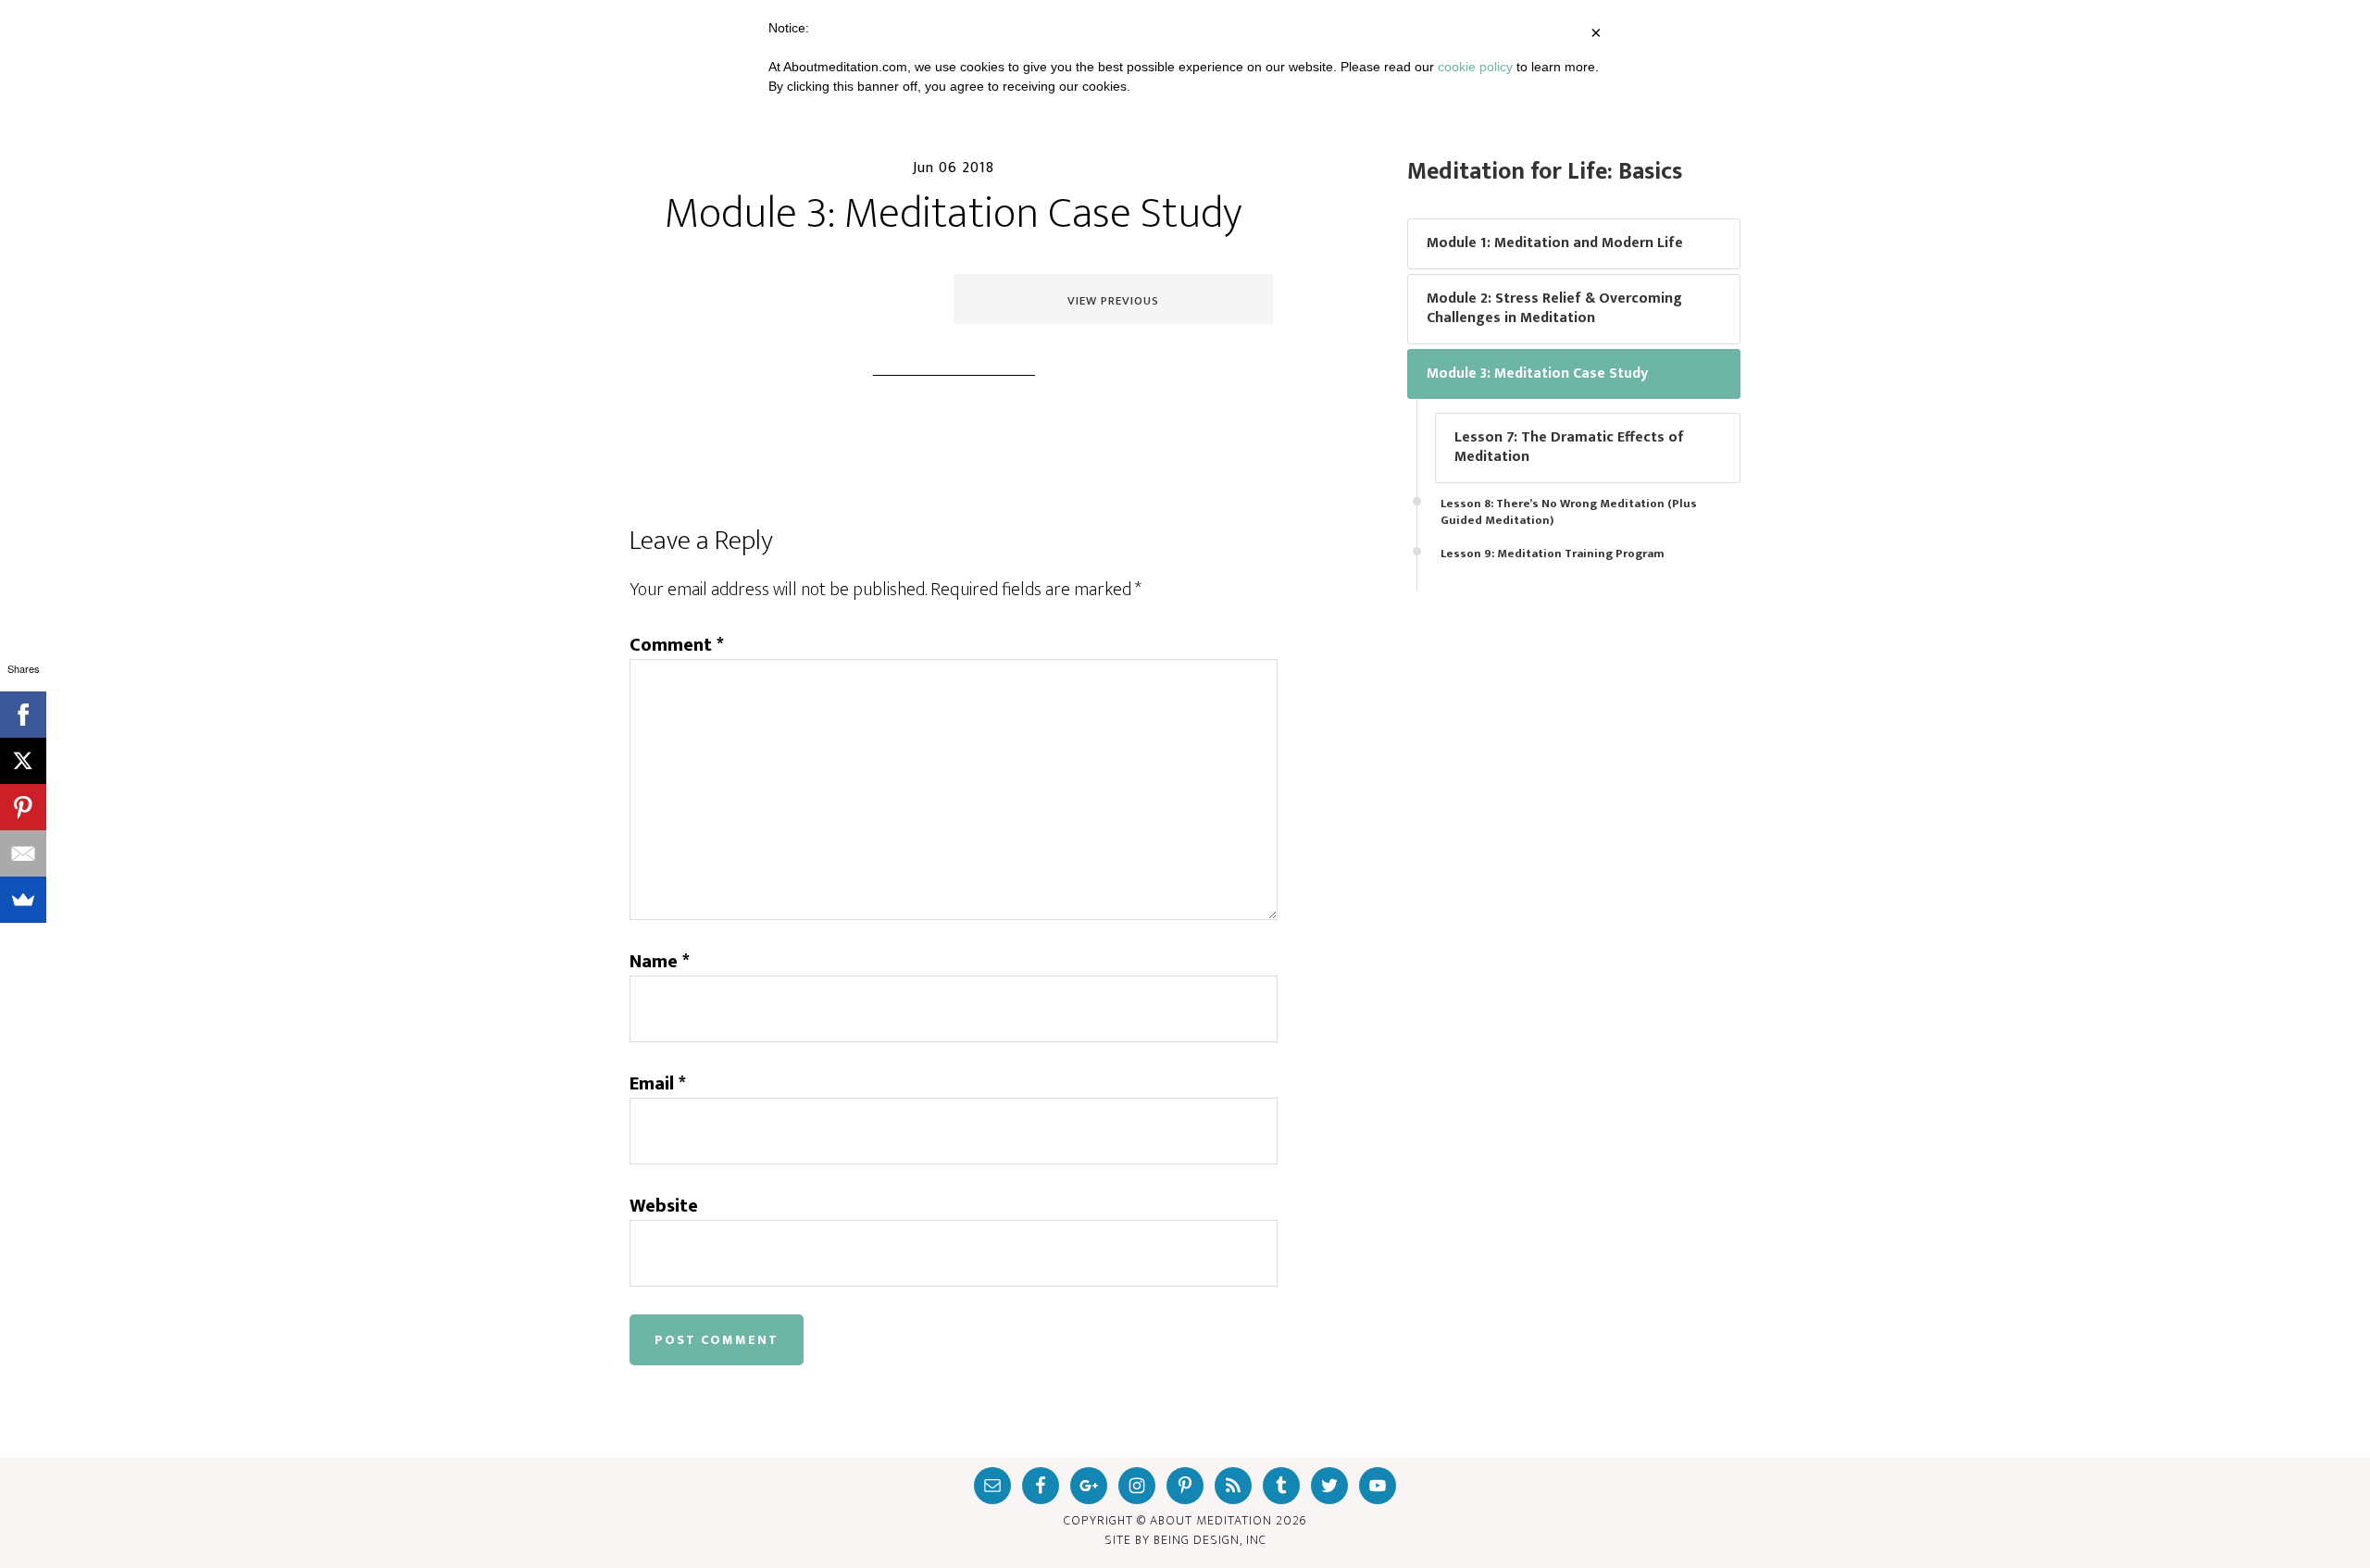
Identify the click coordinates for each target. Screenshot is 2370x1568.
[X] (23, 761)
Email (658, 1084)
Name (660, 962)
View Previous (1113, 301)
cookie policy (1475, 67)
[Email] (23, 853)
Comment (677, 645)
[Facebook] (23, 715)
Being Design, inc (1210, 1540)
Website (664, 1206)
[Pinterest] (23, 807)
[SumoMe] (23, 900)
